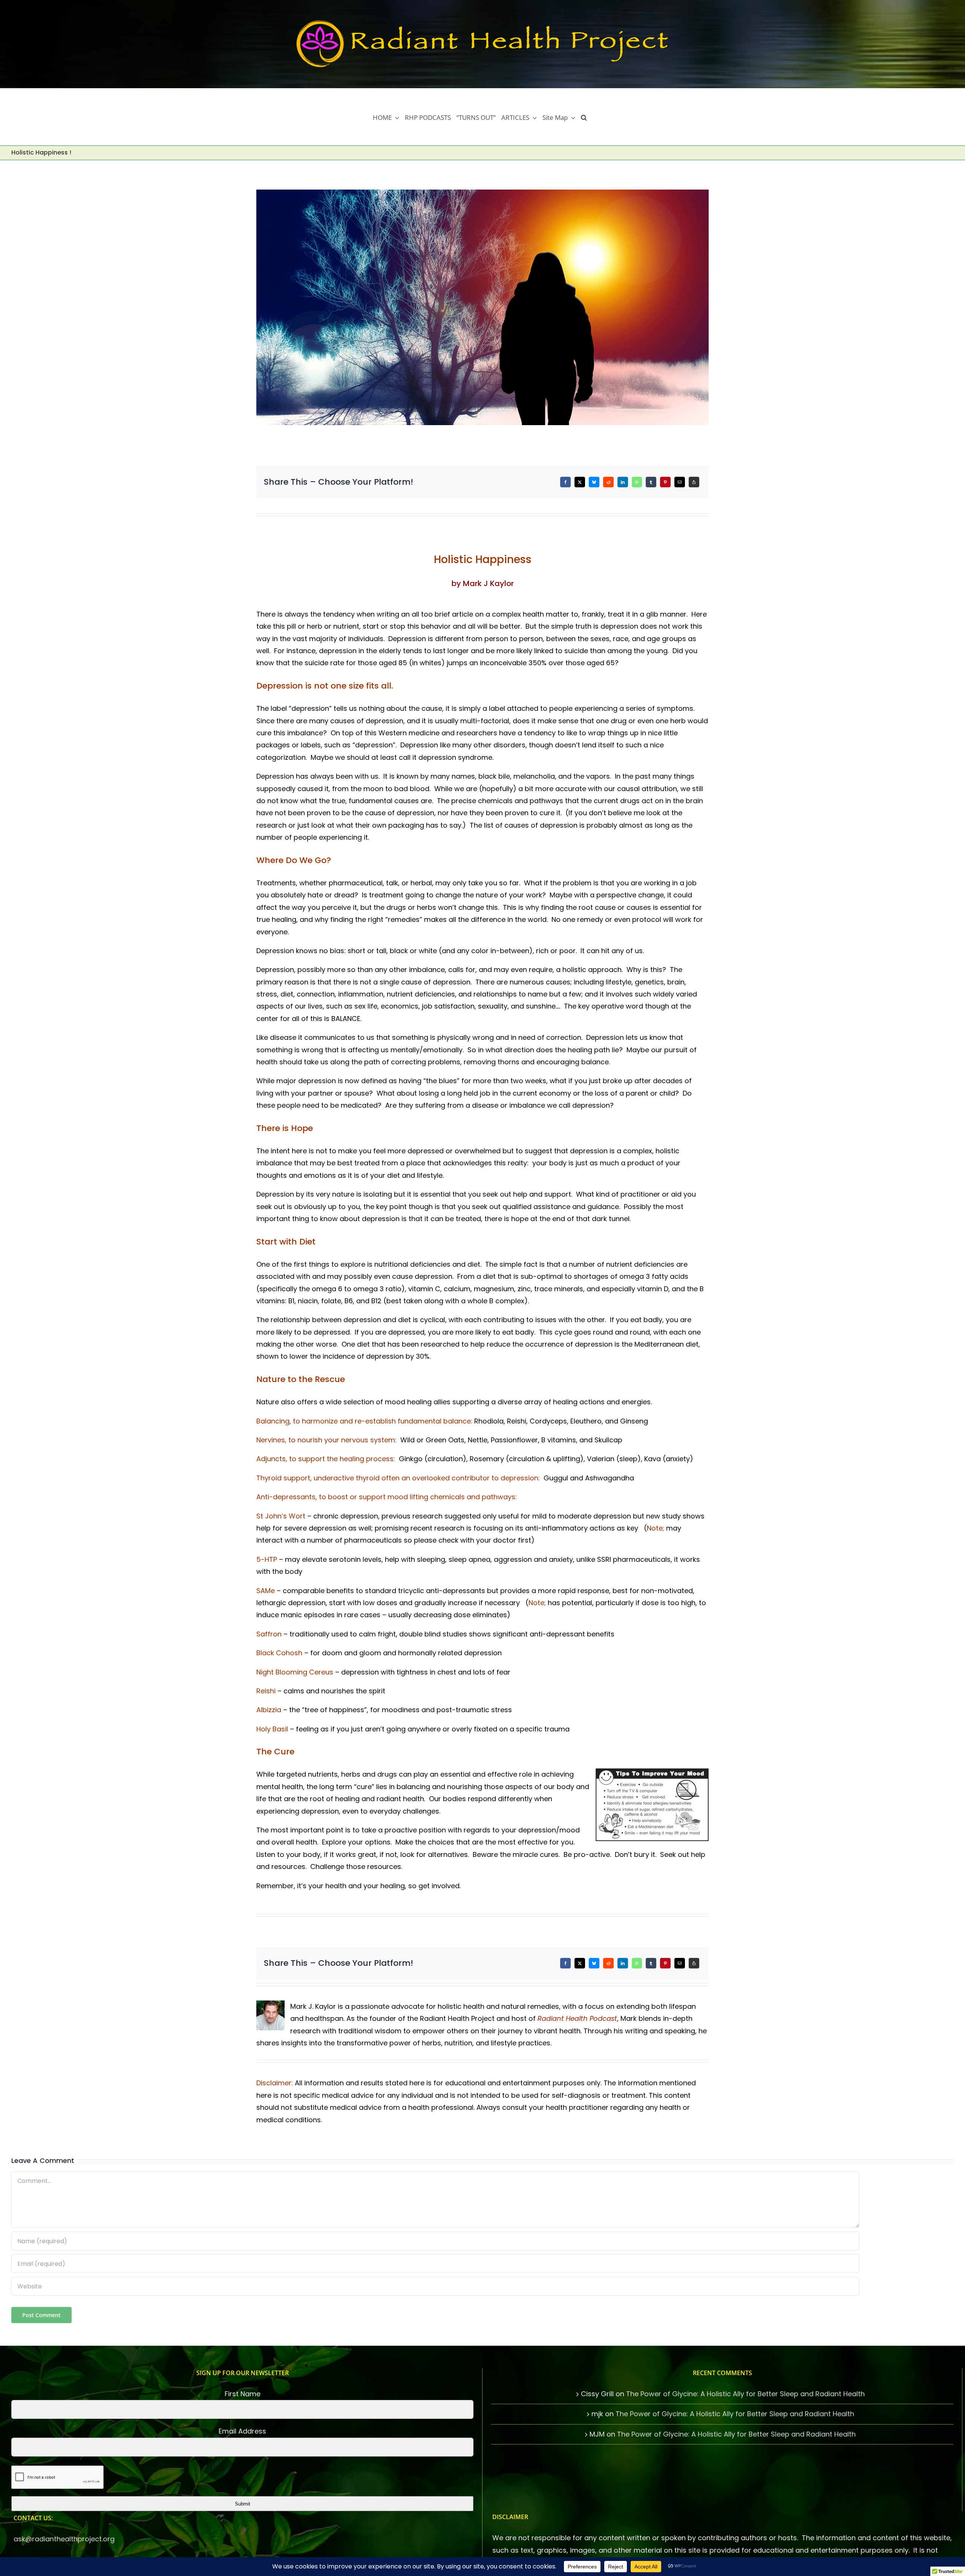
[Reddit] (608, 482)
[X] (580, 482)
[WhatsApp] (637, 482)
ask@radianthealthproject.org (64, 2539)
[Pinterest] (665, 482)
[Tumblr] (651, 482)
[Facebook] (565, 482)
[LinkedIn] (623, 482)
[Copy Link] (694, 482)
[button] (584, 117)
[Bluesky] (594, 482)
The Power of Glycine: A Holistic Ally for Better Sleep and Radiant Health (745, 2394)
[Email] (680, 482)
